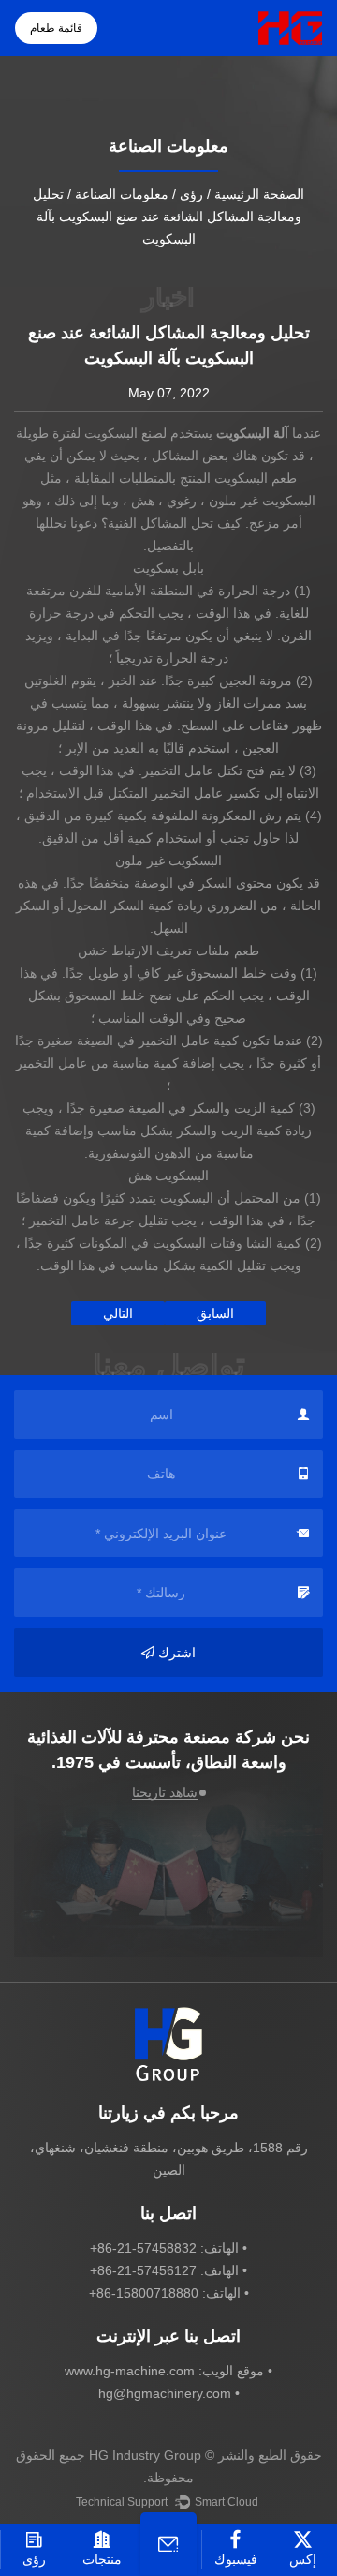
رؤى (191, 194)
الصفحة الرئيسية (259, 194)
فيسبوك (236, 2559)
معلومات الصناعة (122, 194)
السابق (215, 1313)
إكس (303, 2559)
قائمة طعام (56, 28)
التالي (118, 1313)
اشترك (177, 1653)
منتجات (102, 2559)
